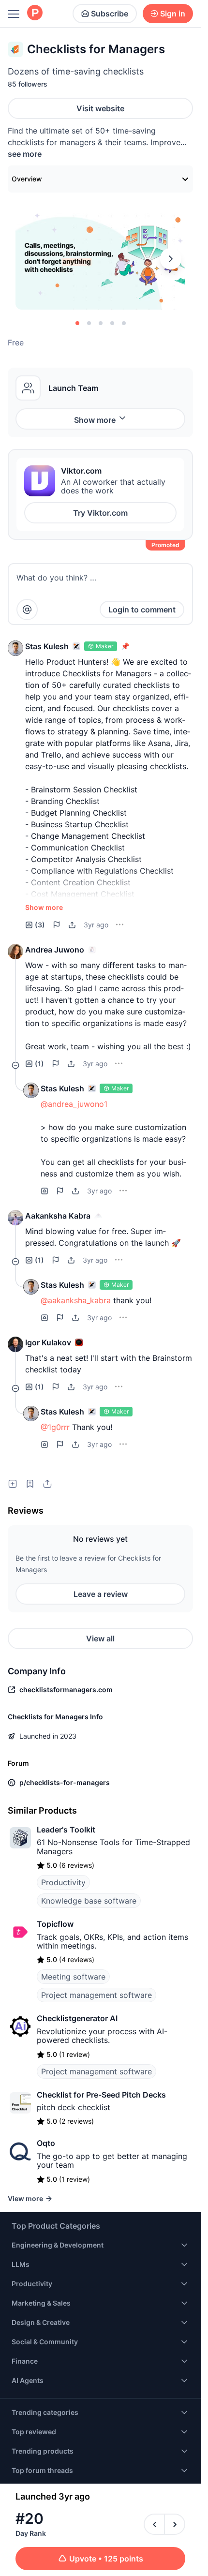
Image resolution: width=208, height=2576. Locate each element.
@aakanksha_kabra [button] (76, 1300)
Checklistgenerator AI (77, 2018)
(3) (40, 925)
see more (25, 154)
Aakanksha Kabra (58, 1216)
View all (100, 1638)
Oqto (46, 2143)
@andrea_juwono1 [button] (74, 1104)
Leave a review (101, 1594)
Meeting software (73, 1977)
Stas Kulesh (47, 646)
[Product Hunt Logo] (35, 13)
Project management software (97, 1995)
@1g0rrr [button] (55, 1427)
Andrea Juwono (55, 950)
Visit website (100, 108)
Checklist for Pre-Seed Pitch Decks (101, 2095)
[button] (15, 648)
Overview (27, 179)
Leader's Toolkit (66, 1830)
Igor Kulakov (48, 1342)
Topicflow (55, 1924)
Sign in (173, 14)
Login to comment (142, 610)
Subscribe (110, 14)
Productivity (63, 1882)
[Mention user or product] (27, 610)
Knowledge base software (89, 1901)
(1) (39, 1064)
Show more (95, 420)
